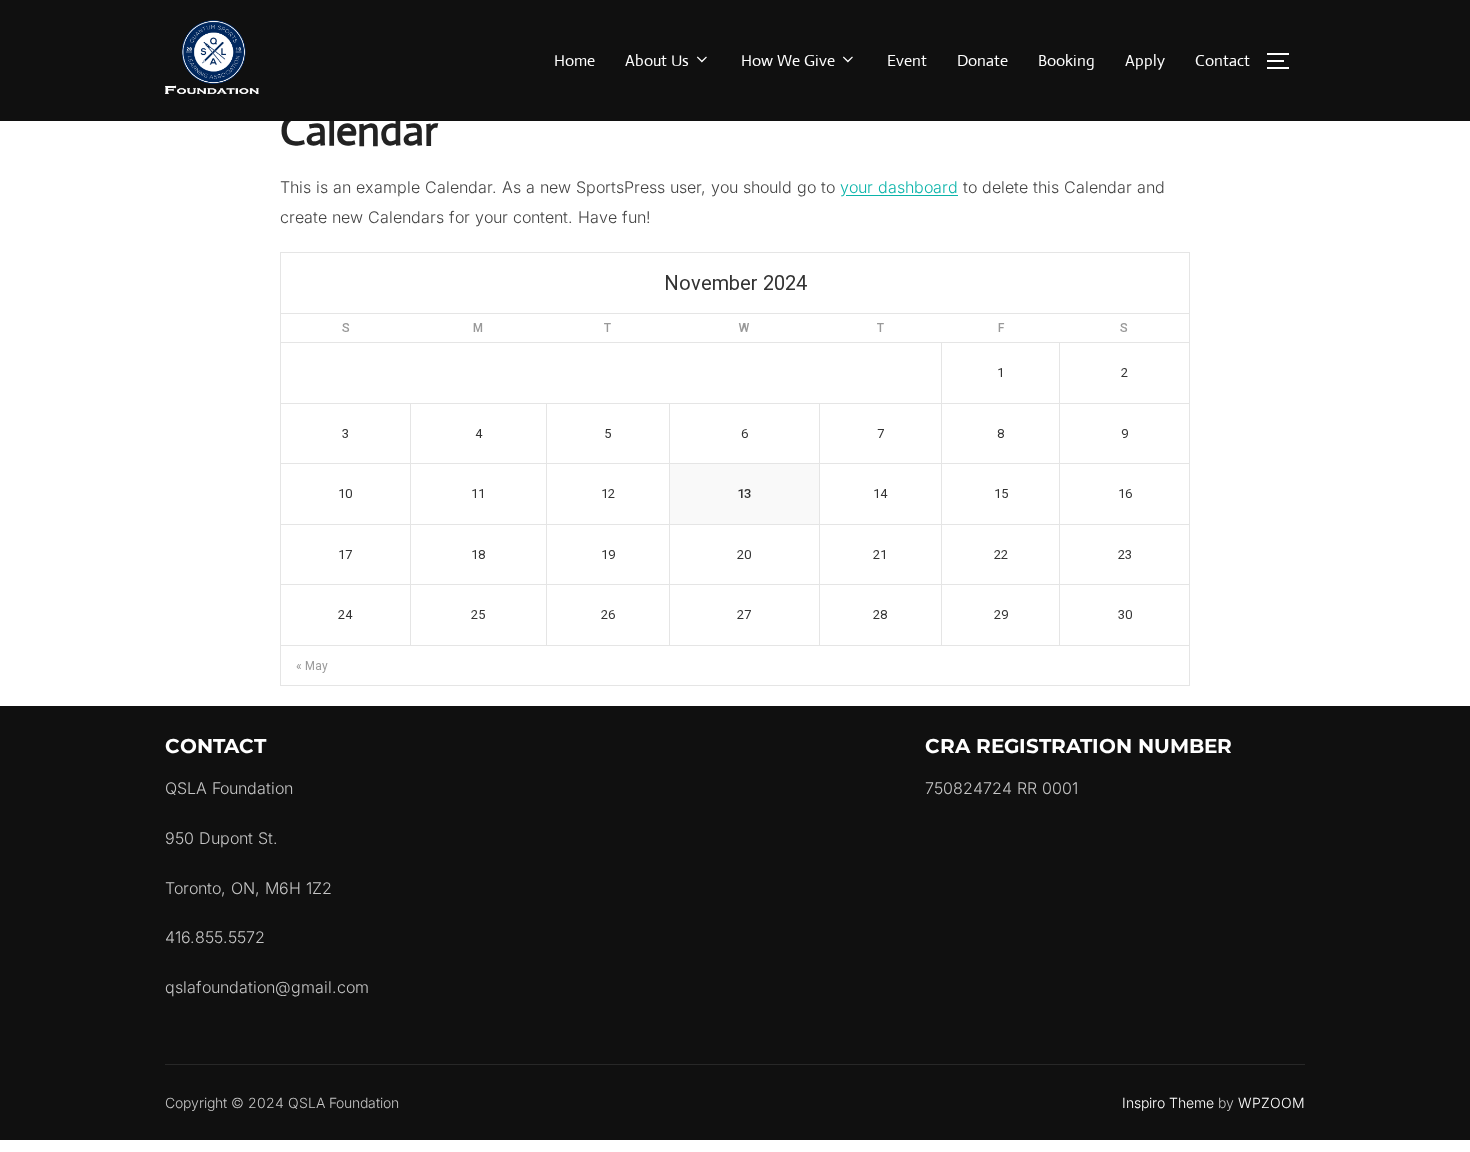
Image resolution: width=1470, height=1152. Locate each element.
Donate (982, 60)
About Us (657, 60)
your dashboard (899, 187)
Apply (1145, 60)
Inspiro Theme (1168, 1102)
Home (574, 60)
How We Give (788, 60)
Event (907, 60)
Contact (1222, 60)
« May (312, 666)
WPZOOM (1271, 1102)
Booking (1066, 60)
